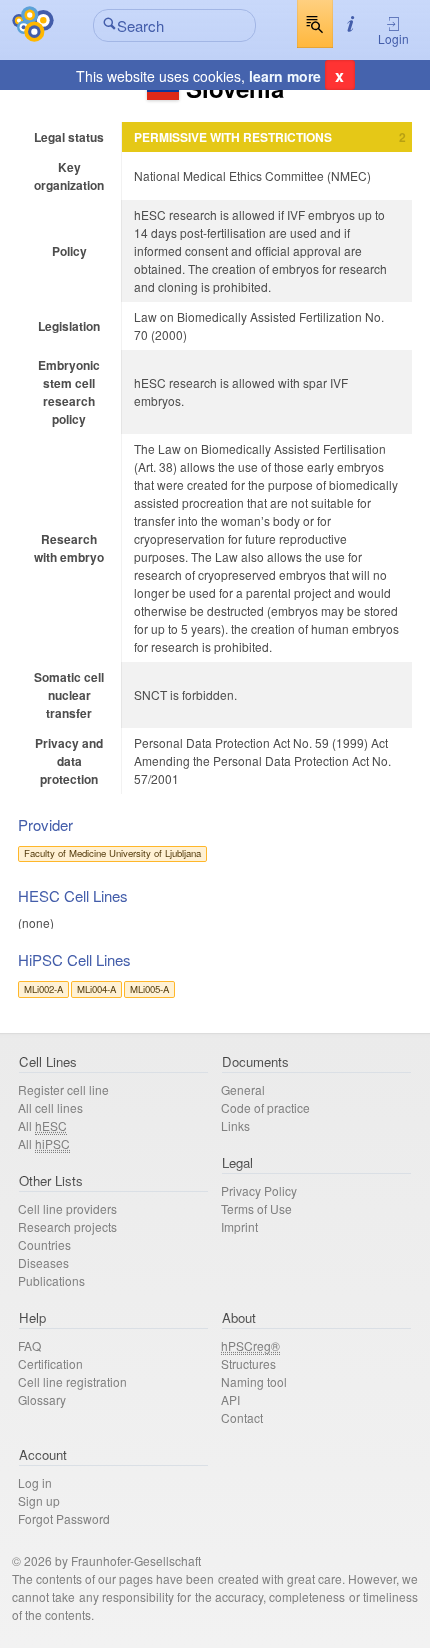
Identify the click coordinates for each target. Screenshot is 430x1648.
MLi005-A (149, 989)
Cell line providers (67, 1208)
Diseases (43, 1262)
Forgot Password (64, 1518)
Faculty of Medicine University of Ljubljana (112, 853)
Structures (248, 1363)
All (42, 1125)
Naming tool (254, 1381)
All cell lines (50, 1107)
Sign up (39, 1500)
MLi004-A (96, 989)
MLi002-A (43, 989)
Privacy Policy (259, 1190)
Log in (35, 1482)
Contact (242, 1417)
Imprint (239, 1226)
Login (393, 38)
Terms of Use (256, 1208)
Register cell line (63, 1089)
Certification (50, 1363)
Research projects (67, 1226)
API (230, 1399)
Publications (51, 1280)
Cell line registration (72, 1381)
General (243, 1089)
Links (235, 1125)
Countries (44, 1244)
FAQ (29, 1345)
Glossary (42, 1399)
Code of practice (265, 1107)
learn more (285, 76)
